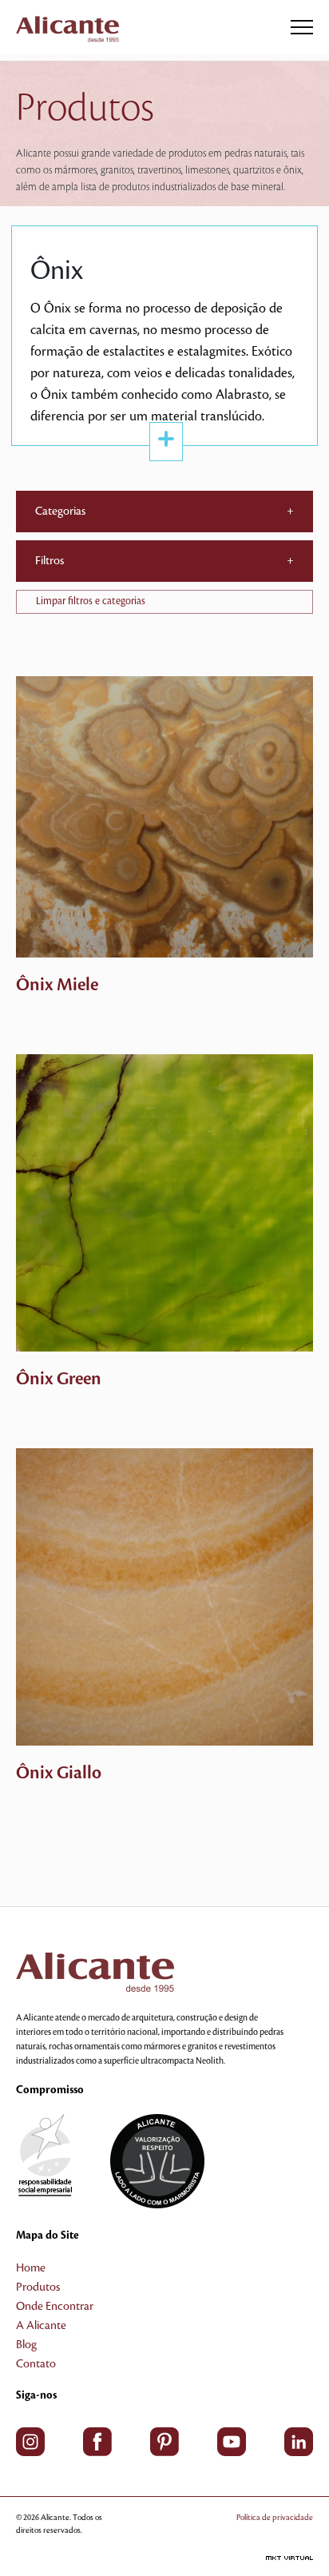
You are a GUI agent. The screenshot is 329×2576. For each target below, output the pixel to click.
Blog (26, 2345)
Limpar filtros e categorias (91, 601)
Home (31, 2268)
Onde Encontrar (55, 2307)
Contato (36, 2364)
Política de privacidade (275, 2517)
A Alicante (41, 2326)
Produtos (38, 2287)
